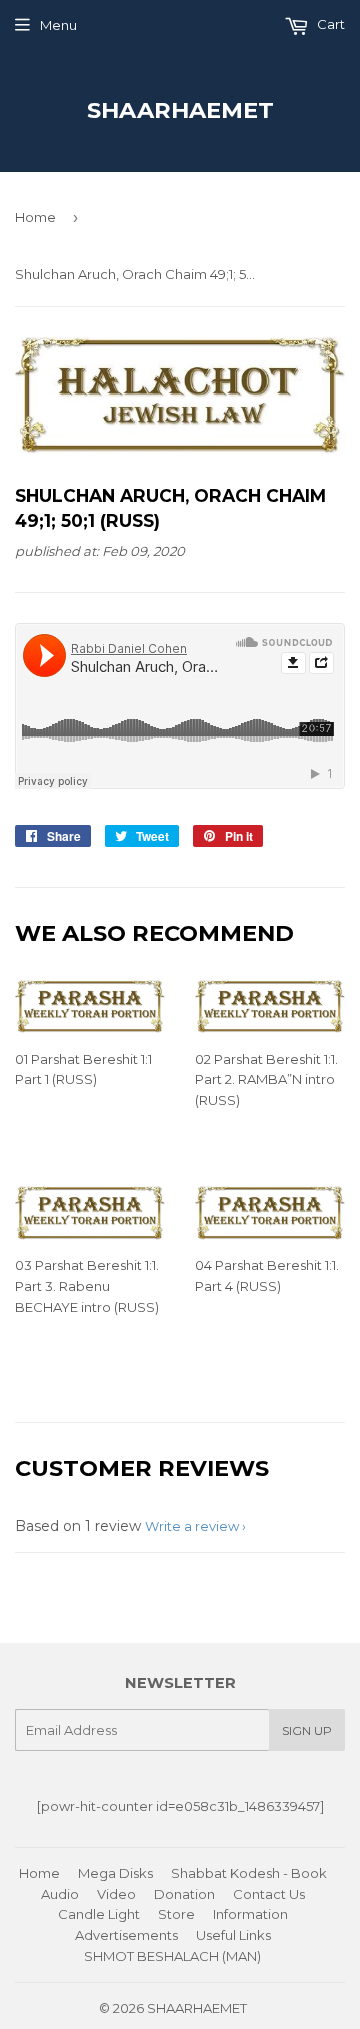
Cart (329, 24)
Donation (184, 1894)
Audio (60, 1894)
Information (250, 1914)
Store (176, 1914)
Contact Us (269, 1894)
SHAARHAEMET (180, 110)
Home (35, 217)
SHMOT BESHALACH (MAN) (172, 1956)
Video (116, 1894)
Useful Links (233, 1935)
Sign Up (307, 1730)
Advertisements (126, 1935)
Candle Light (99, 1914)
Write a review (192, 1526)
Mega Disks (115, 1873)
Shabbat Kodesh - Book (249, 1873)
